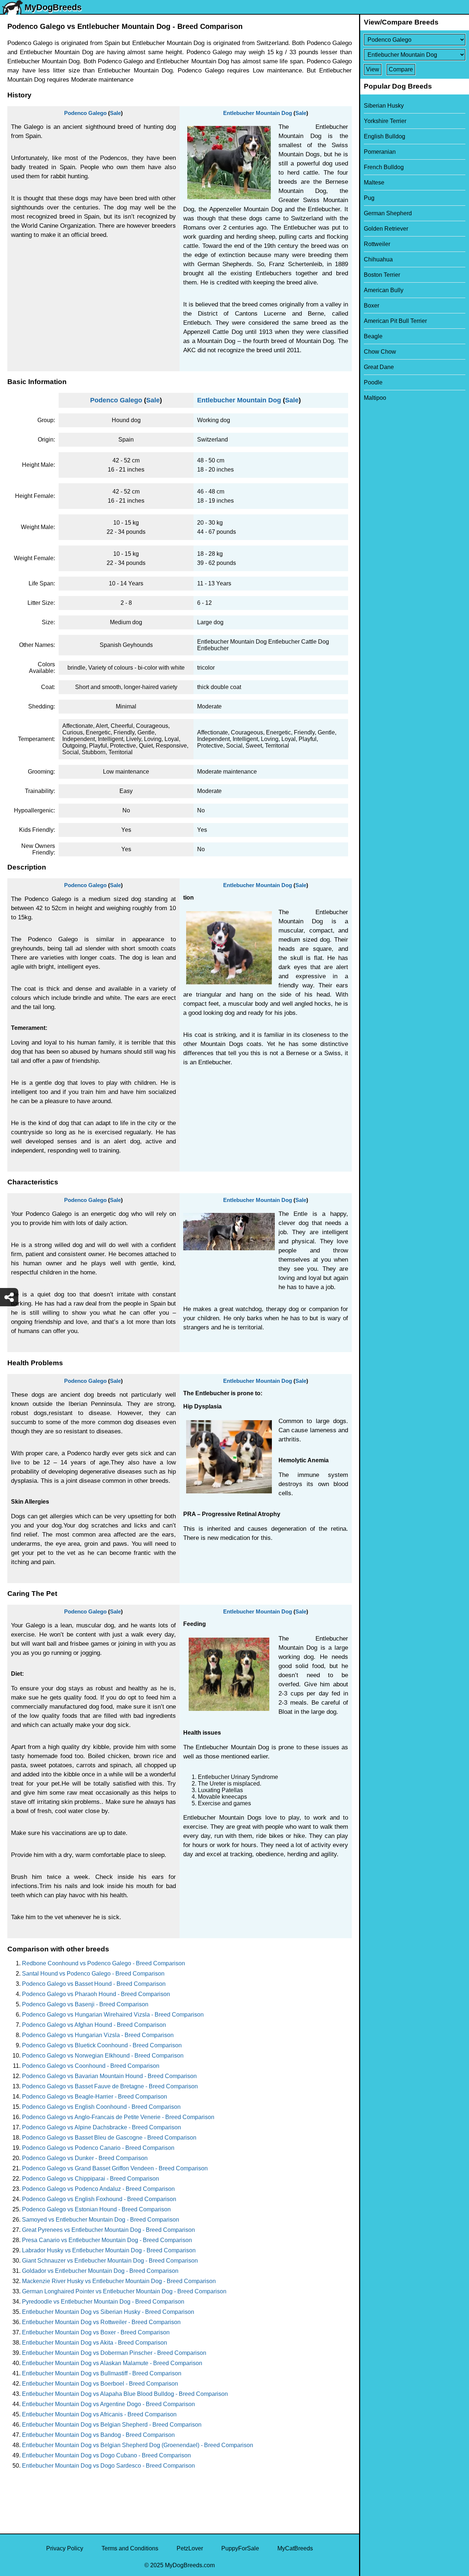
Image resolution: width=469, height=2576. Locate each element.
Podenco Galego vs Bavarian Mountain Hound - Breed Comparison (109, 2076)
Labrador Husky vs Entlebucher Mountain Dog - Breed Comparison (109, 2250)
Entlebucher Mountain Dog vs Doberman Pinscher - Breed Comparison (114, 2353)
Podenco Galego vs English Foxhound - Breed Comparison (99, 2199)
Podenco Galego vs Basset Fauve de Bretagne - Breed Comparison (110, 2086)
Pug (369, 198)
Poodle (373, 382)
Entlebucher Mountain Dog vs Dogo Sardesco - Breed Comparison (108, 2466)
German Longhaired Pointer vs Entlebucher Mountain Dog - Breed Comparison (124, 2291)
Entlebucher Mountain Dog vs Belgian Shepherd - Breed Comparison (112, 2425)
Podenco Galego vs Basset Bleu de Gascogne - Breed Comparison (109, 2138)
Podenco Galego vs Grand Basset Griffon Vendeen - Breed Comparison (115, 2168)
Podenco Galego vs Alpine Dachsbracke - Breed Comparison (101, 2127)
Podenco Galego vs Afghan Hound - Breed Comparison (94, 2025)
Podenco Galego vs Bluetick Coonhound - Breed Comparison (102, 2045)
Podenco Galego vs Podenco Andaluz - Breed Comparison (98, 2189)
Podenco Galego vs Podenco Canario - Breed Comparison (98, 2148)
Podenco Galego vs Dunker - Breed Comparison (85, 2158)
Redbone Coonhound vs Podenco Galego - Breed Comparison (104, 1963)
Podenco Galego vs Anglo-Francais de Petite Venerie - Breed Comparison (118, 2117)
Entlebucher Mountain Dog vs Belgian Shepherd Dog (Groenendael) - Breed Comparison (138, 2445)
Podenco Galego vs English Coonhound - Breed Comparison (101, 2107)
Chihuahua (378, 259)
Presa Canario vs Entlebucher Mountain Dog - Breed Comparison (107, 2240)
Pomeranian (380, 152)
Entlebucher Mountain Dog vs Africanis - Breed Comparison (99, 2414)
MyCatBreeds (295, 2548)
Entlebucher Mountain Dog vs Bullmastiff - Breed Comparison (102, 2373)
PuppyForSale (240, 2548)
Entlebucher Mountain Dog (258, 113)
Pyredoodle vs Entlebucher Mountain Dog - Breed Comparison (103, 2302)
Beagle (373, 336)
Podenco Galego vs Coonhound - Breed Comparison (91, 2066)
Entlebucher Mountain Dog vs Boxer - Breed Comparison (96, 2332)
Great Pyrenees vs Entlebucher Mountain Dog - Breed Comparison (108, 2230)
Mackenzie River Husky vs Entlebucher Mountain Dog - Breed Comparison (119, 2281)
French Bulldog (384, 167)
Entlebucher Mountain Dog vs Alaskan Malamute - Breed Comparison (112, 2363)
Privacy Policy (65, 2548)
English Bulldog (385, 136)
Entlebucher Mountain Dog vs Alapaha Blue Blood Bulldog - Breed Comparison (125, 2394)
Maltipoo (375, 398)
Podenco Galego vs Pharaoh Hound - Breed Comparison (96, 1994)
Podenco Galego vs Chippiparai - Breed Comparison (91, 2179)
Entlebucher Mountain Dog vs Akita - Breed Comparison (95, 2343)
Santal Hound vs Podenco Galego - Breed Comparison (93, 1974)
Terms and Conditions (130, 2548)
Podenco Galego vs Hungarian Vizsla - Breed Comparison (98, 2035)
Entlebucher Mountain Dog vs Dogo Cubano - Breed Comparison (106, 2455)
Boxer (372, 306)
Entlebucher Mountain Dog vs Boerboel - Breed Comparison (100, 2384)
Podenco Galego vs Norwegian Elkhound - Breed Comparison (103, 2056)
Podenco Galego (85, 113)
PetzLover (190, 2548)
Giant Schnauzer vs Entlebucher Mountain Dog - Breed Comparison (110, 2261)
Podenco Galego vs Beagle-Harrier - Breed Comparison (95, 2097)
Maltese (374, 183)
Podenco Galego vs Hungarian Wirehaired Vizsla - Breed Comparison (113, 2015)
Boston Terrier (382, 275)
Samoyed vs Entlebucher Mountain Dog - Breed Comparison (101, 2220)
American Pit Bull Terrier (395, 321)
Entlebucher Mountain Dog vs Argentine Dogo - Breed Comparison (108, 2404)
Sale (115, 113)
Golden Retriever (386, 229)
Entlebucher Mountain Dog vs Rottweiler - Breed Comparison (101, 2322)
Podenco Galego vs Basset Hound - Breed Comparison (94, 1984)
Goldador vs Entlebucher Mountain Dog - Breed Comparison (100, 2271)
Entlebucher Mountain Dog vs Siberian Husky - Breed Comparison (108, 2312)
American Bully (384, 290)
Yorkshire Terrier (385, 121)
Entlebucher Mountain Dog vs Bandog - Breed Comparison (98, 2435)
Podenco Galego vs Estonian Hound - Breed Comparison (96, 2209)
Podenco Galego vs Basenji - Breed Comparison (85, 2004)
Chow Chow (380, 352)
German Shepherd (388, 213)
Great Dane (379, 367)
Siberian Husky (384, 106)
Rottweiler (377, 244)
